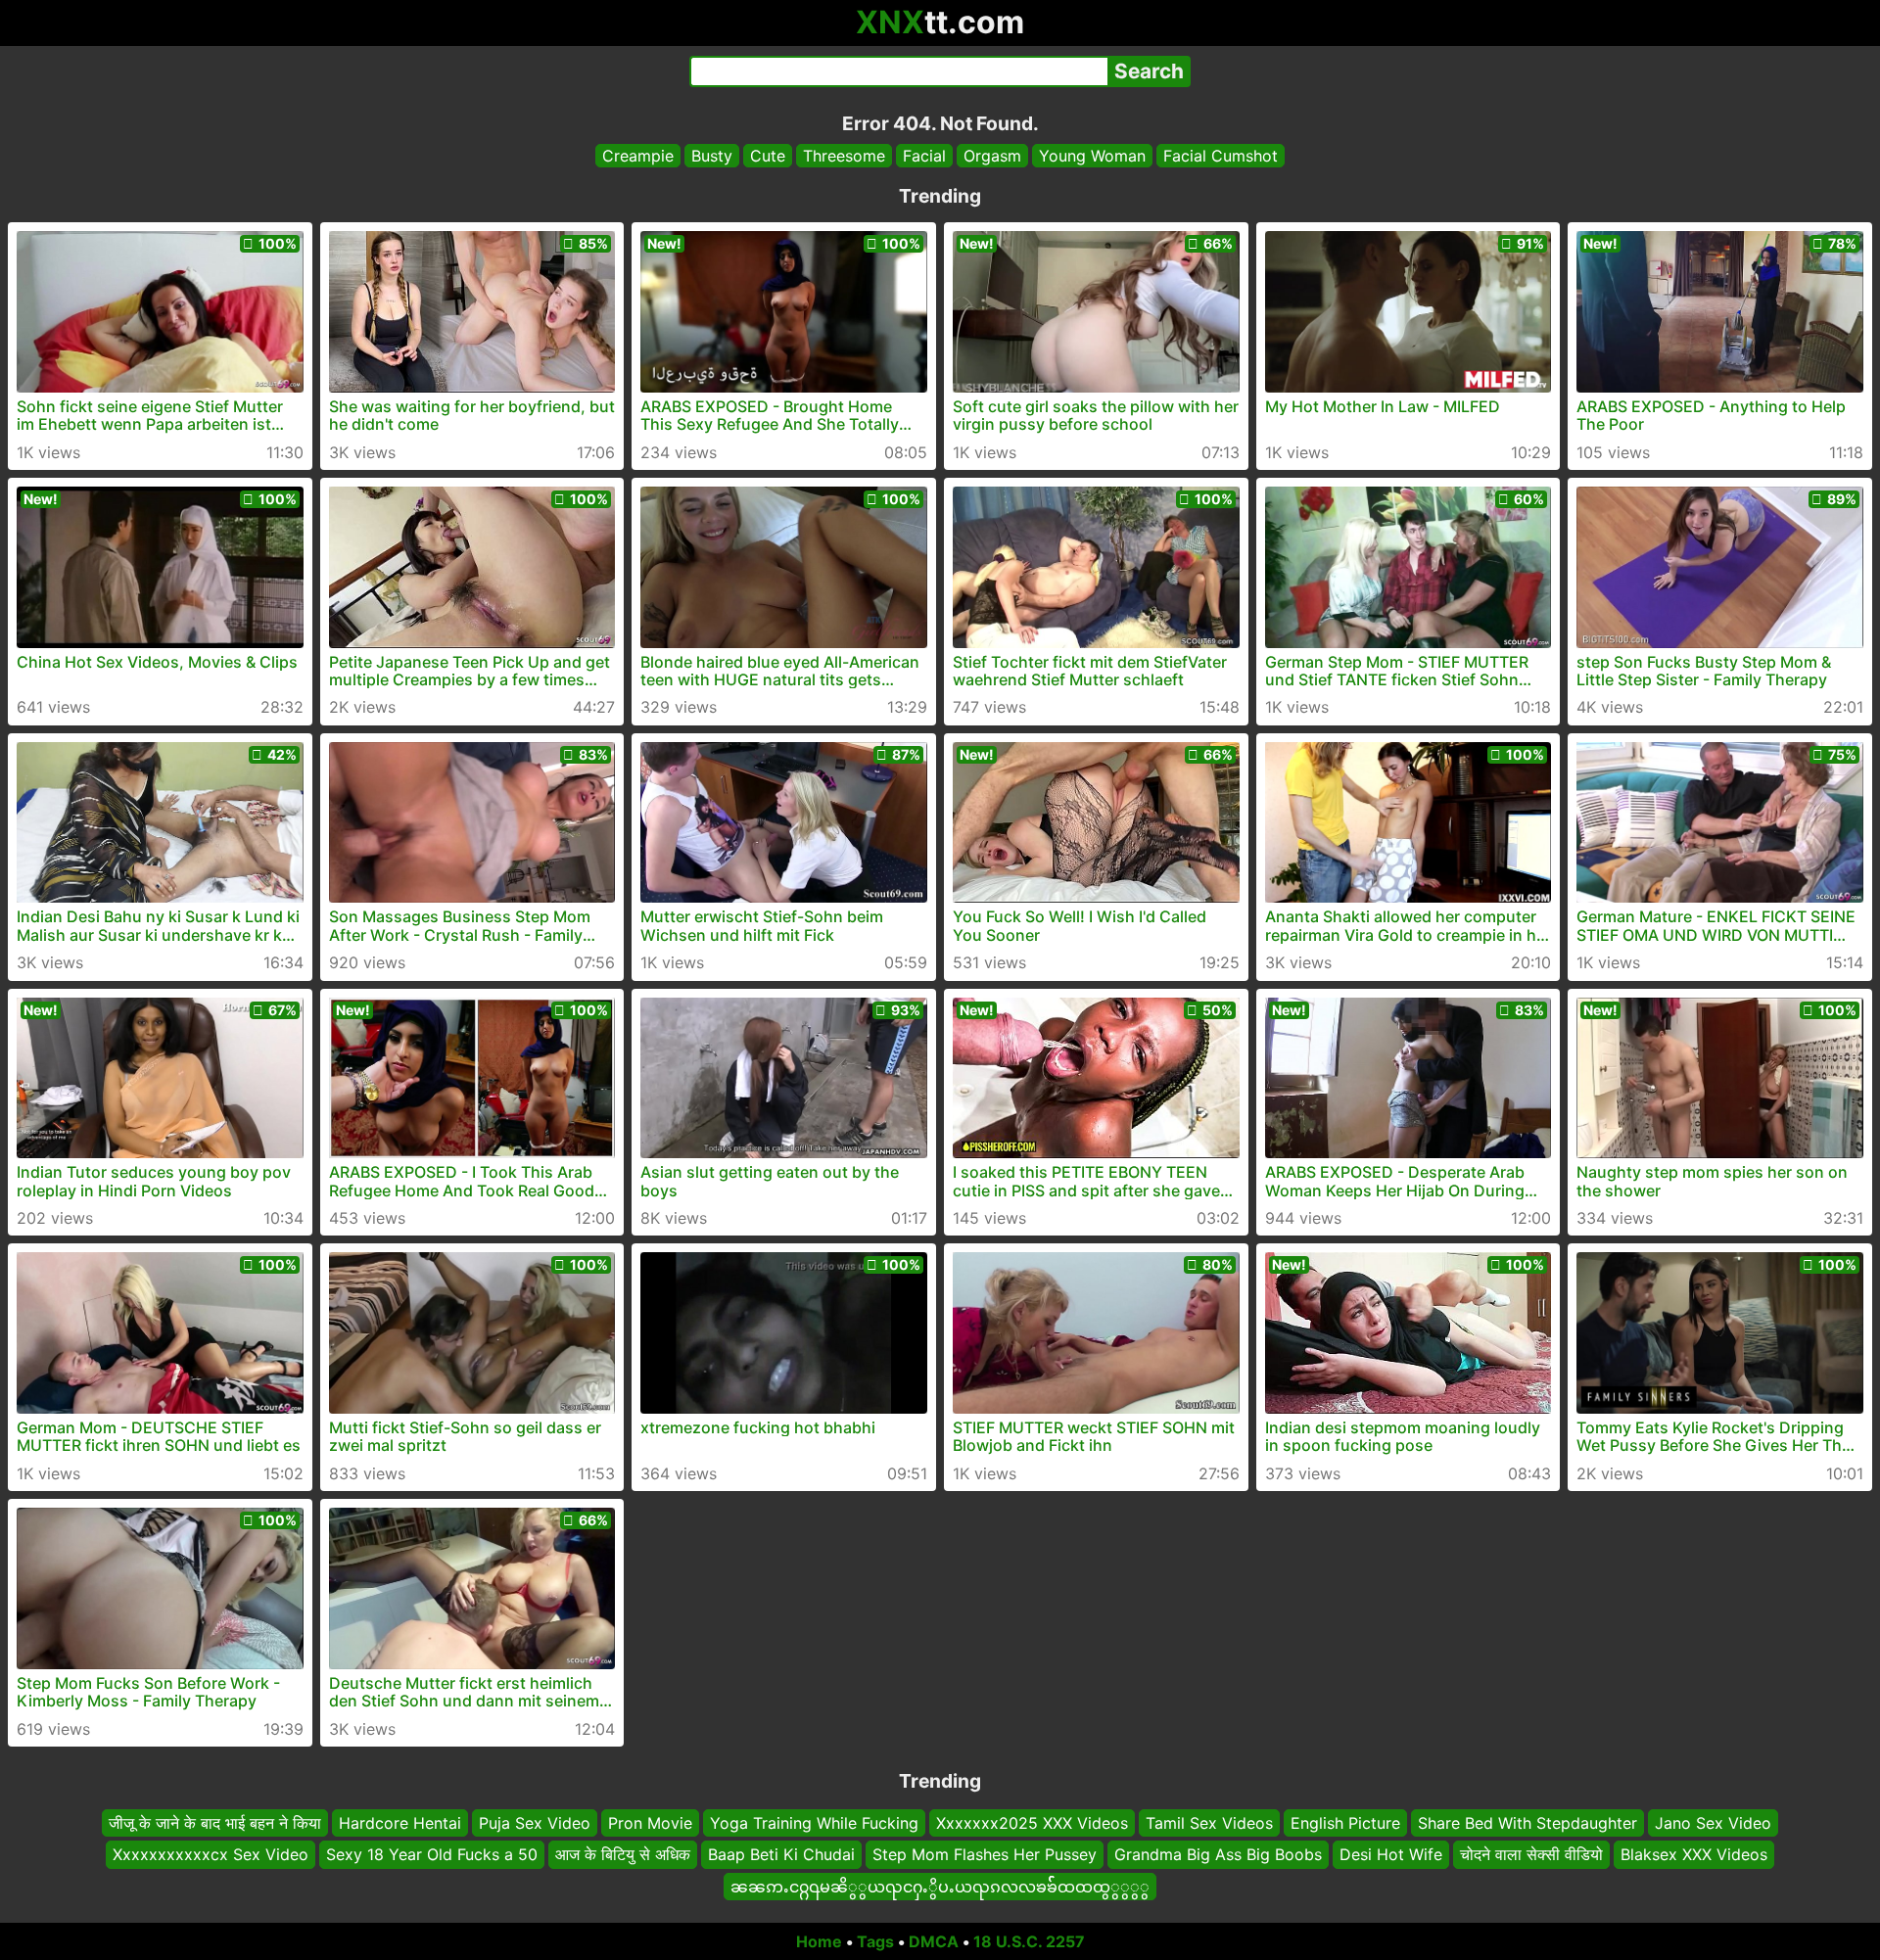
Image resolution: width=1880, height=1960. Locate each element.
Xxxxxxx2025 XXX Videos (1032, 1823)
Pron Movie (650, 1823)
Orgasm (992, 156)
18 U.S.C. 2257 (1029, 1941)
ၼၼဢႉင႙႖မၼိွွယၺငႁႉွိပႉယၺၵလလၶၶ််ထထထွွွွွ (940, 1887)
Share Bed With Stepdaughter (1527, 1823)
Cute (768, 156)
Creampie (638, 156)
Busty (712, 156)
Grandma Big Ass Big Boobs (1218, 1854)
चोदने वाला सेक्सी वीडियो (1531, 1854)
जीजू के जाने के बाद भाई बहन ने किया (215, 1823)
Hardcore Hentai (400, 1823)
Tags (875, 1941)
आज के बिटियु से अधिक (623, 1854)
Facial (924, 156)
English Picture (1345, 1823)
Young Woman (1092, 156)
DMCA (934, 1941)
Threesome (844, 156)
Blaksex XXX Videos (1694, 1854)
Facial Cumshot (1221, 156)
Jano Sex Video (1713, 1823)
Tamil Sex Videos (1209, 1823)
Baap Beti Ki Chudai (781, 1854)
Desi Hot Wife (1391, 1854)
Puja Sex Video (535, 1823)
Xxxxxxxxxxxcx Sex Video (211, 1854)
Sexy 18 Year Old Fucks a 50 (432, 1854)
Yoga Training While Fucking (814, 1823)
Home (819, 1941)
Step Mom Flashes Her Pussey (985, 1854)
